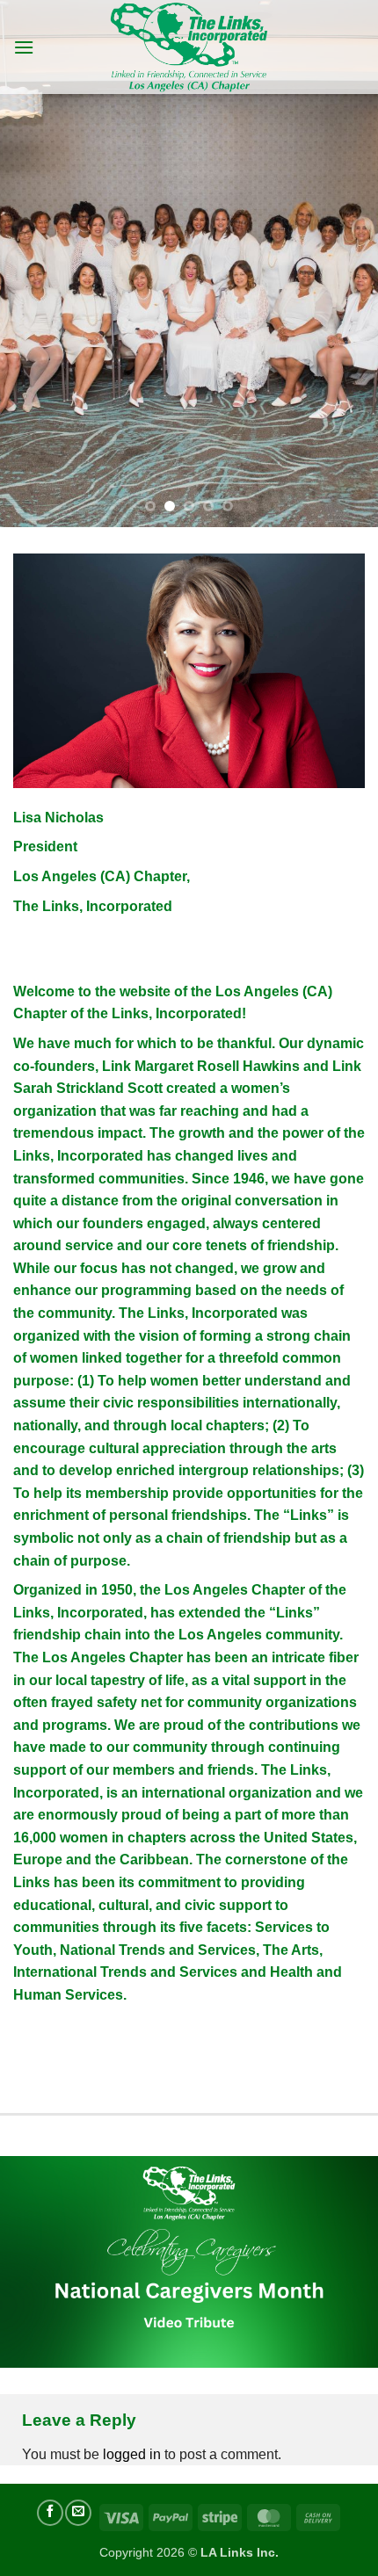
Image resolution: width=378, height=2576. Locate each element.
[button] (24, 47)
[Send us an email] (78, 2513)
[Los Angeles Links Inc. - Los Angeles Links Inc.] (189, 47)
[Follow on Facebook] (50, 2513)
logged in (132, 2454)
